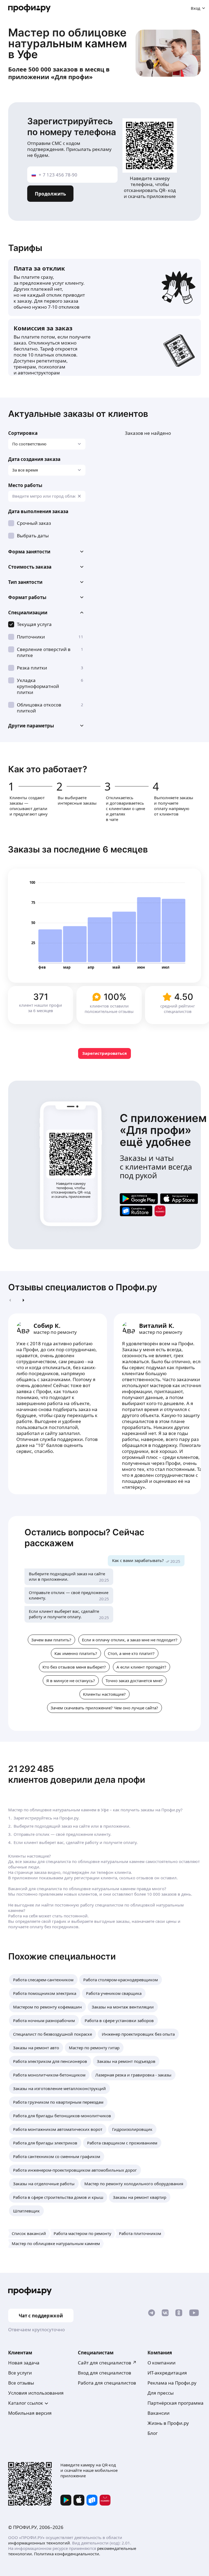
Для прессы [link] (161, 2393)
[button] (47, 552)
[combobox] (47, 496)
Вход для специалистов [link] (104, 2373)
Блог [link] (153, 2433)
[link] (139, 1199)
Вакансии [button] (159, 2413)
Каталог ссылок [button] (26, 2403)
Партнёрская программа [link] (176, 2403)
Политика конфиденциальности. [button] (67, 2554)
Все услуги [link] (20, 2373)
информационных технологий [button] (39, 2543)
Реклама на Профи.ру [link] (172, 2383)
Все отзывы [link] (21, 2383)
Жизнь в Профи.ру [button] (168, 2423)
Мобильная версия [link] (30, 2413)
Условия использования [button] (36, 2393)
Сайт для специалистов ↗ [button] (107, 2363)
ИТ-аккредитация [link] (167, 2373)
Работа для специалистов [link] (107, 2383)
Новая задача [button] (24, 2363)
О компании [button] (162, 2363)
